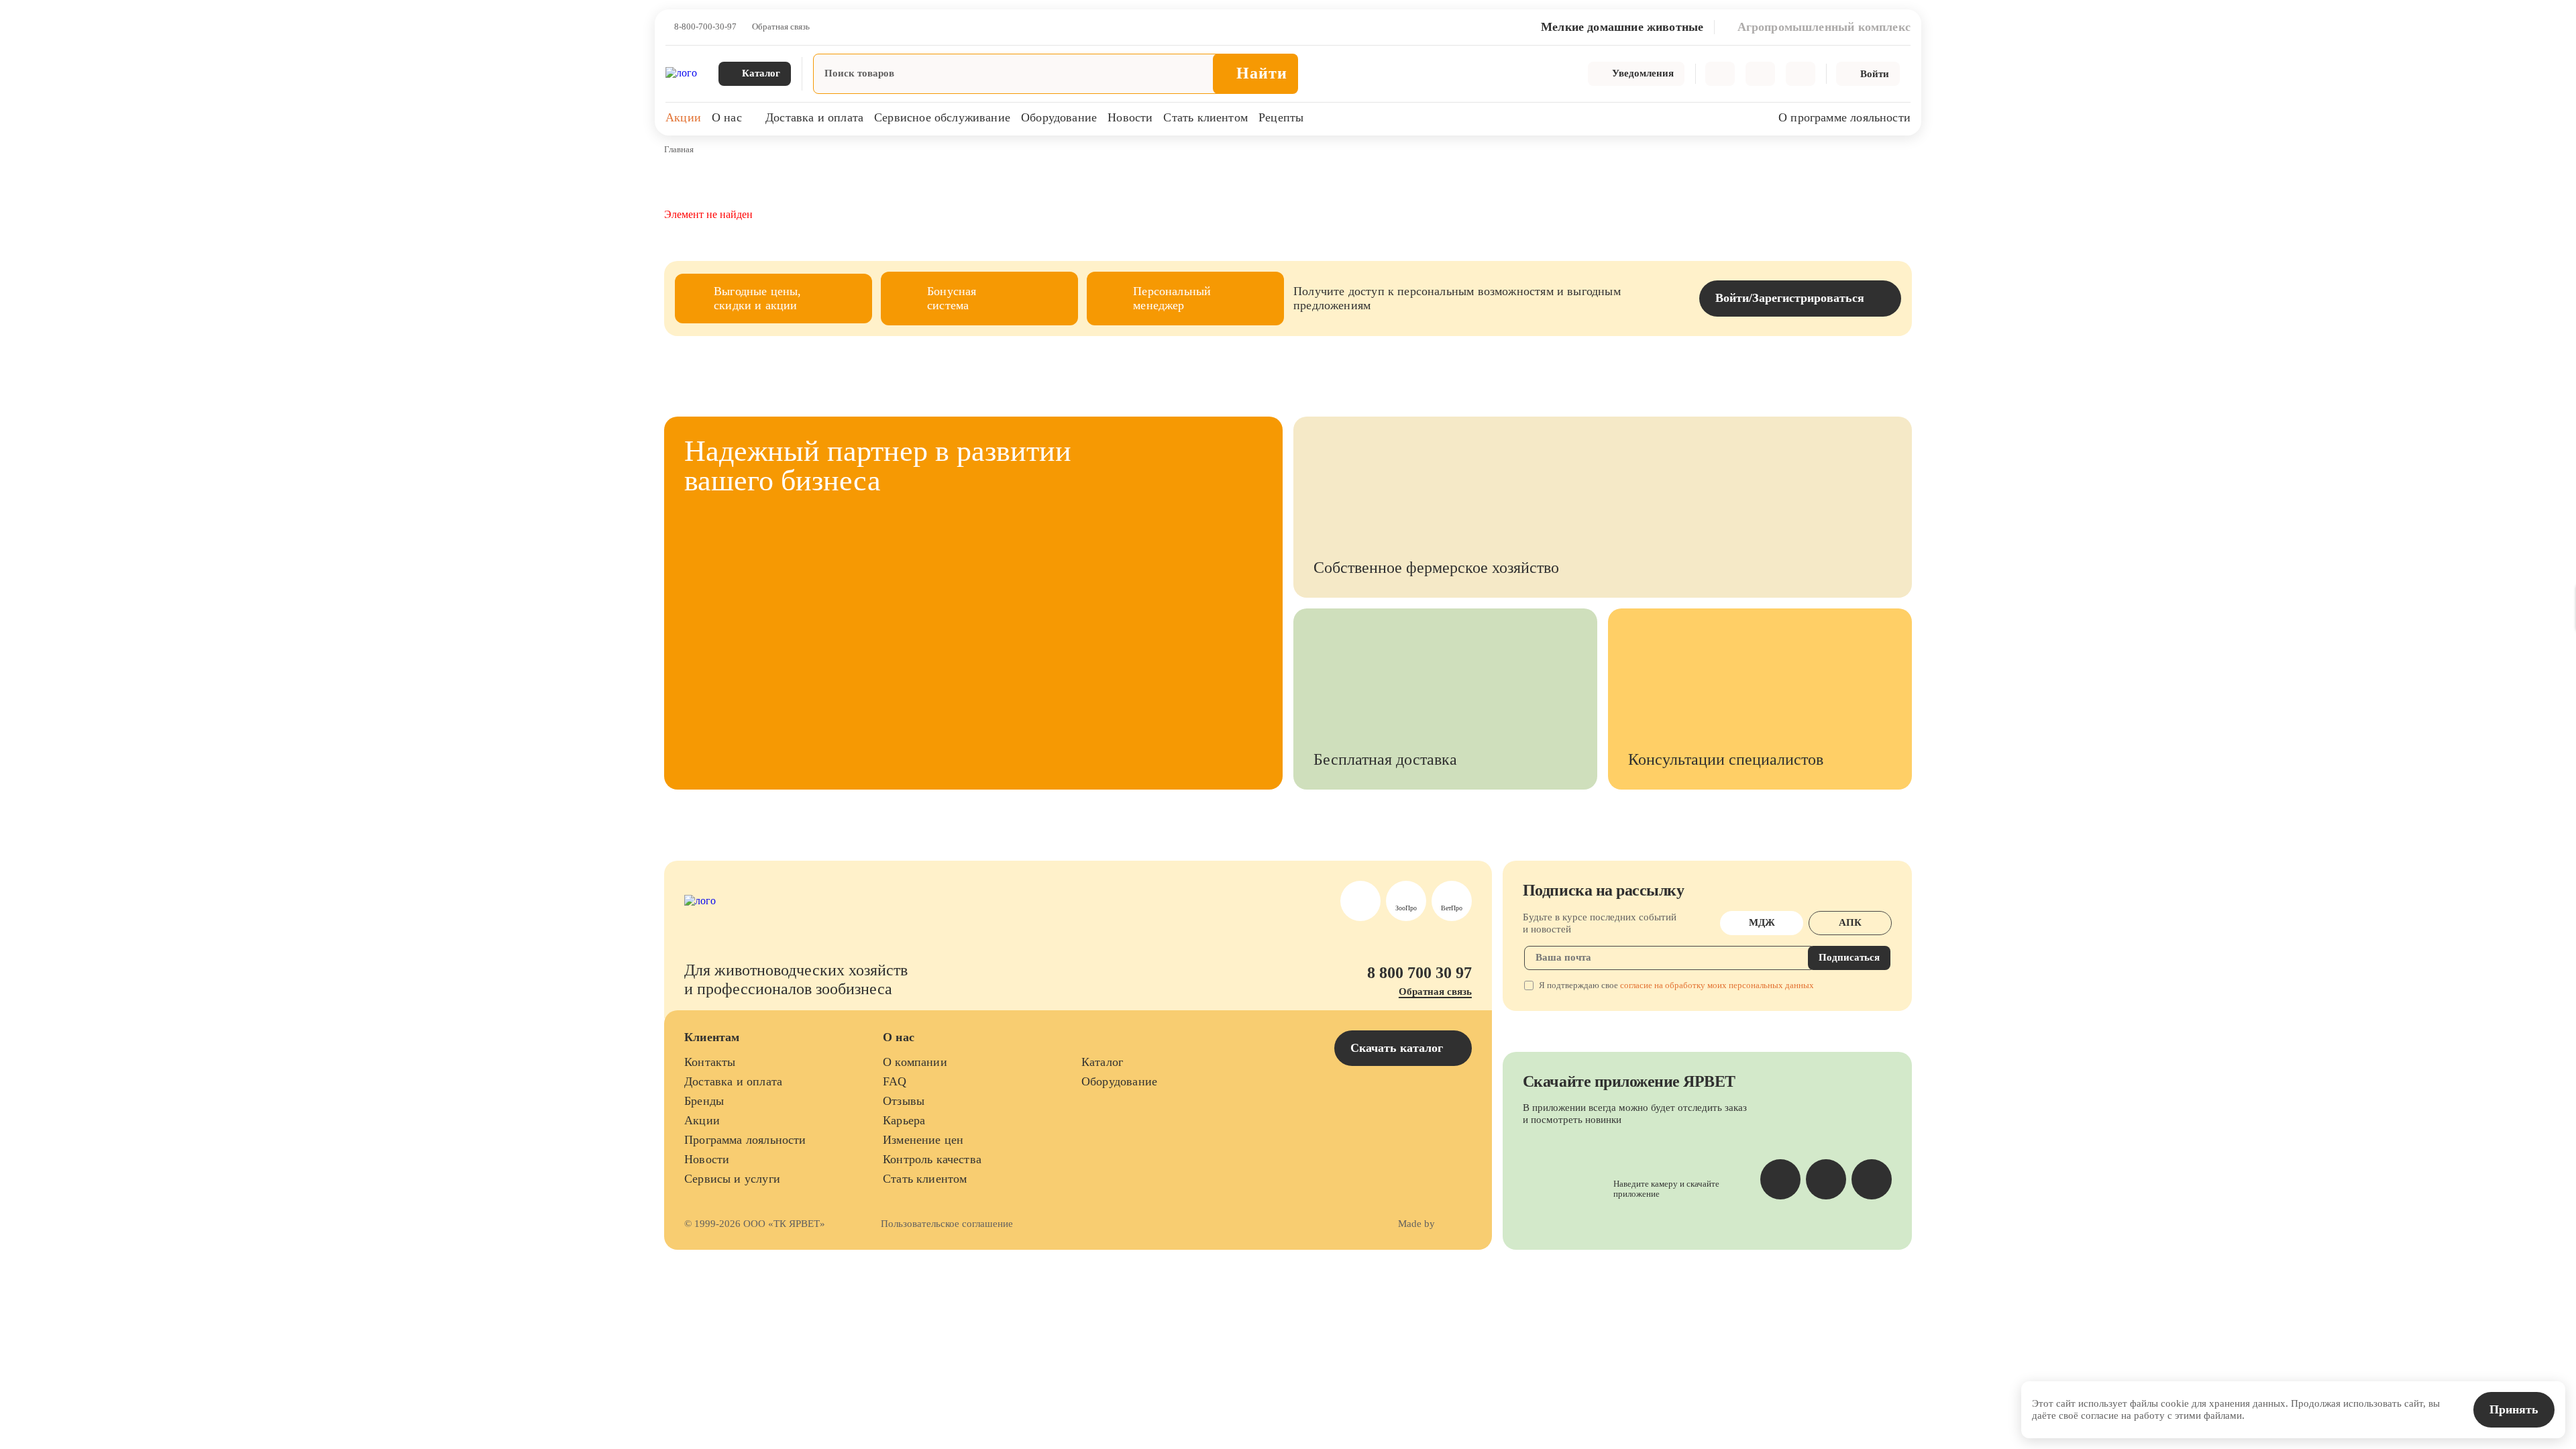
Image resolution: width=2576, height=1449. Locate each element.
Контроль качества (932, 1159)
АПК (1850, 922)
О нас (727, 117)
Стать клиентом (1205, 117)
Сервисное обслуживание (942, 117)
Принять (2514, 1409)
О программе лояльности (1844, 117)
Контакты (710, 1062)
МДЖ (1762, 922)
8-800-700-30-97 (705, 27)
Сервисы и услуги (732, 1179)
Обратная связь (781, 27)
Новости (1130, 117)
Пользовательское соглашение (947, 1224)
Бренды (704, 1101)
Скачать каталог (1398, 1048)
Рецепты (1281, 117)
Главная (679, 149)
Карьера (904, 1120)
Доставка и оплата (814, 117)
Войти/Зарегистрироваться (1790, 298)
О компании (915, 1062)
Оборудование (1059, 117)
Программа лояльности (745, 1140)
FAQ (895, 1081)
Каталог (1102, 1062)
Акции (683, 117)
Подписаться (1849, 957)
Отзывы (904, 1101)
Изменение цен (923, 1140)
